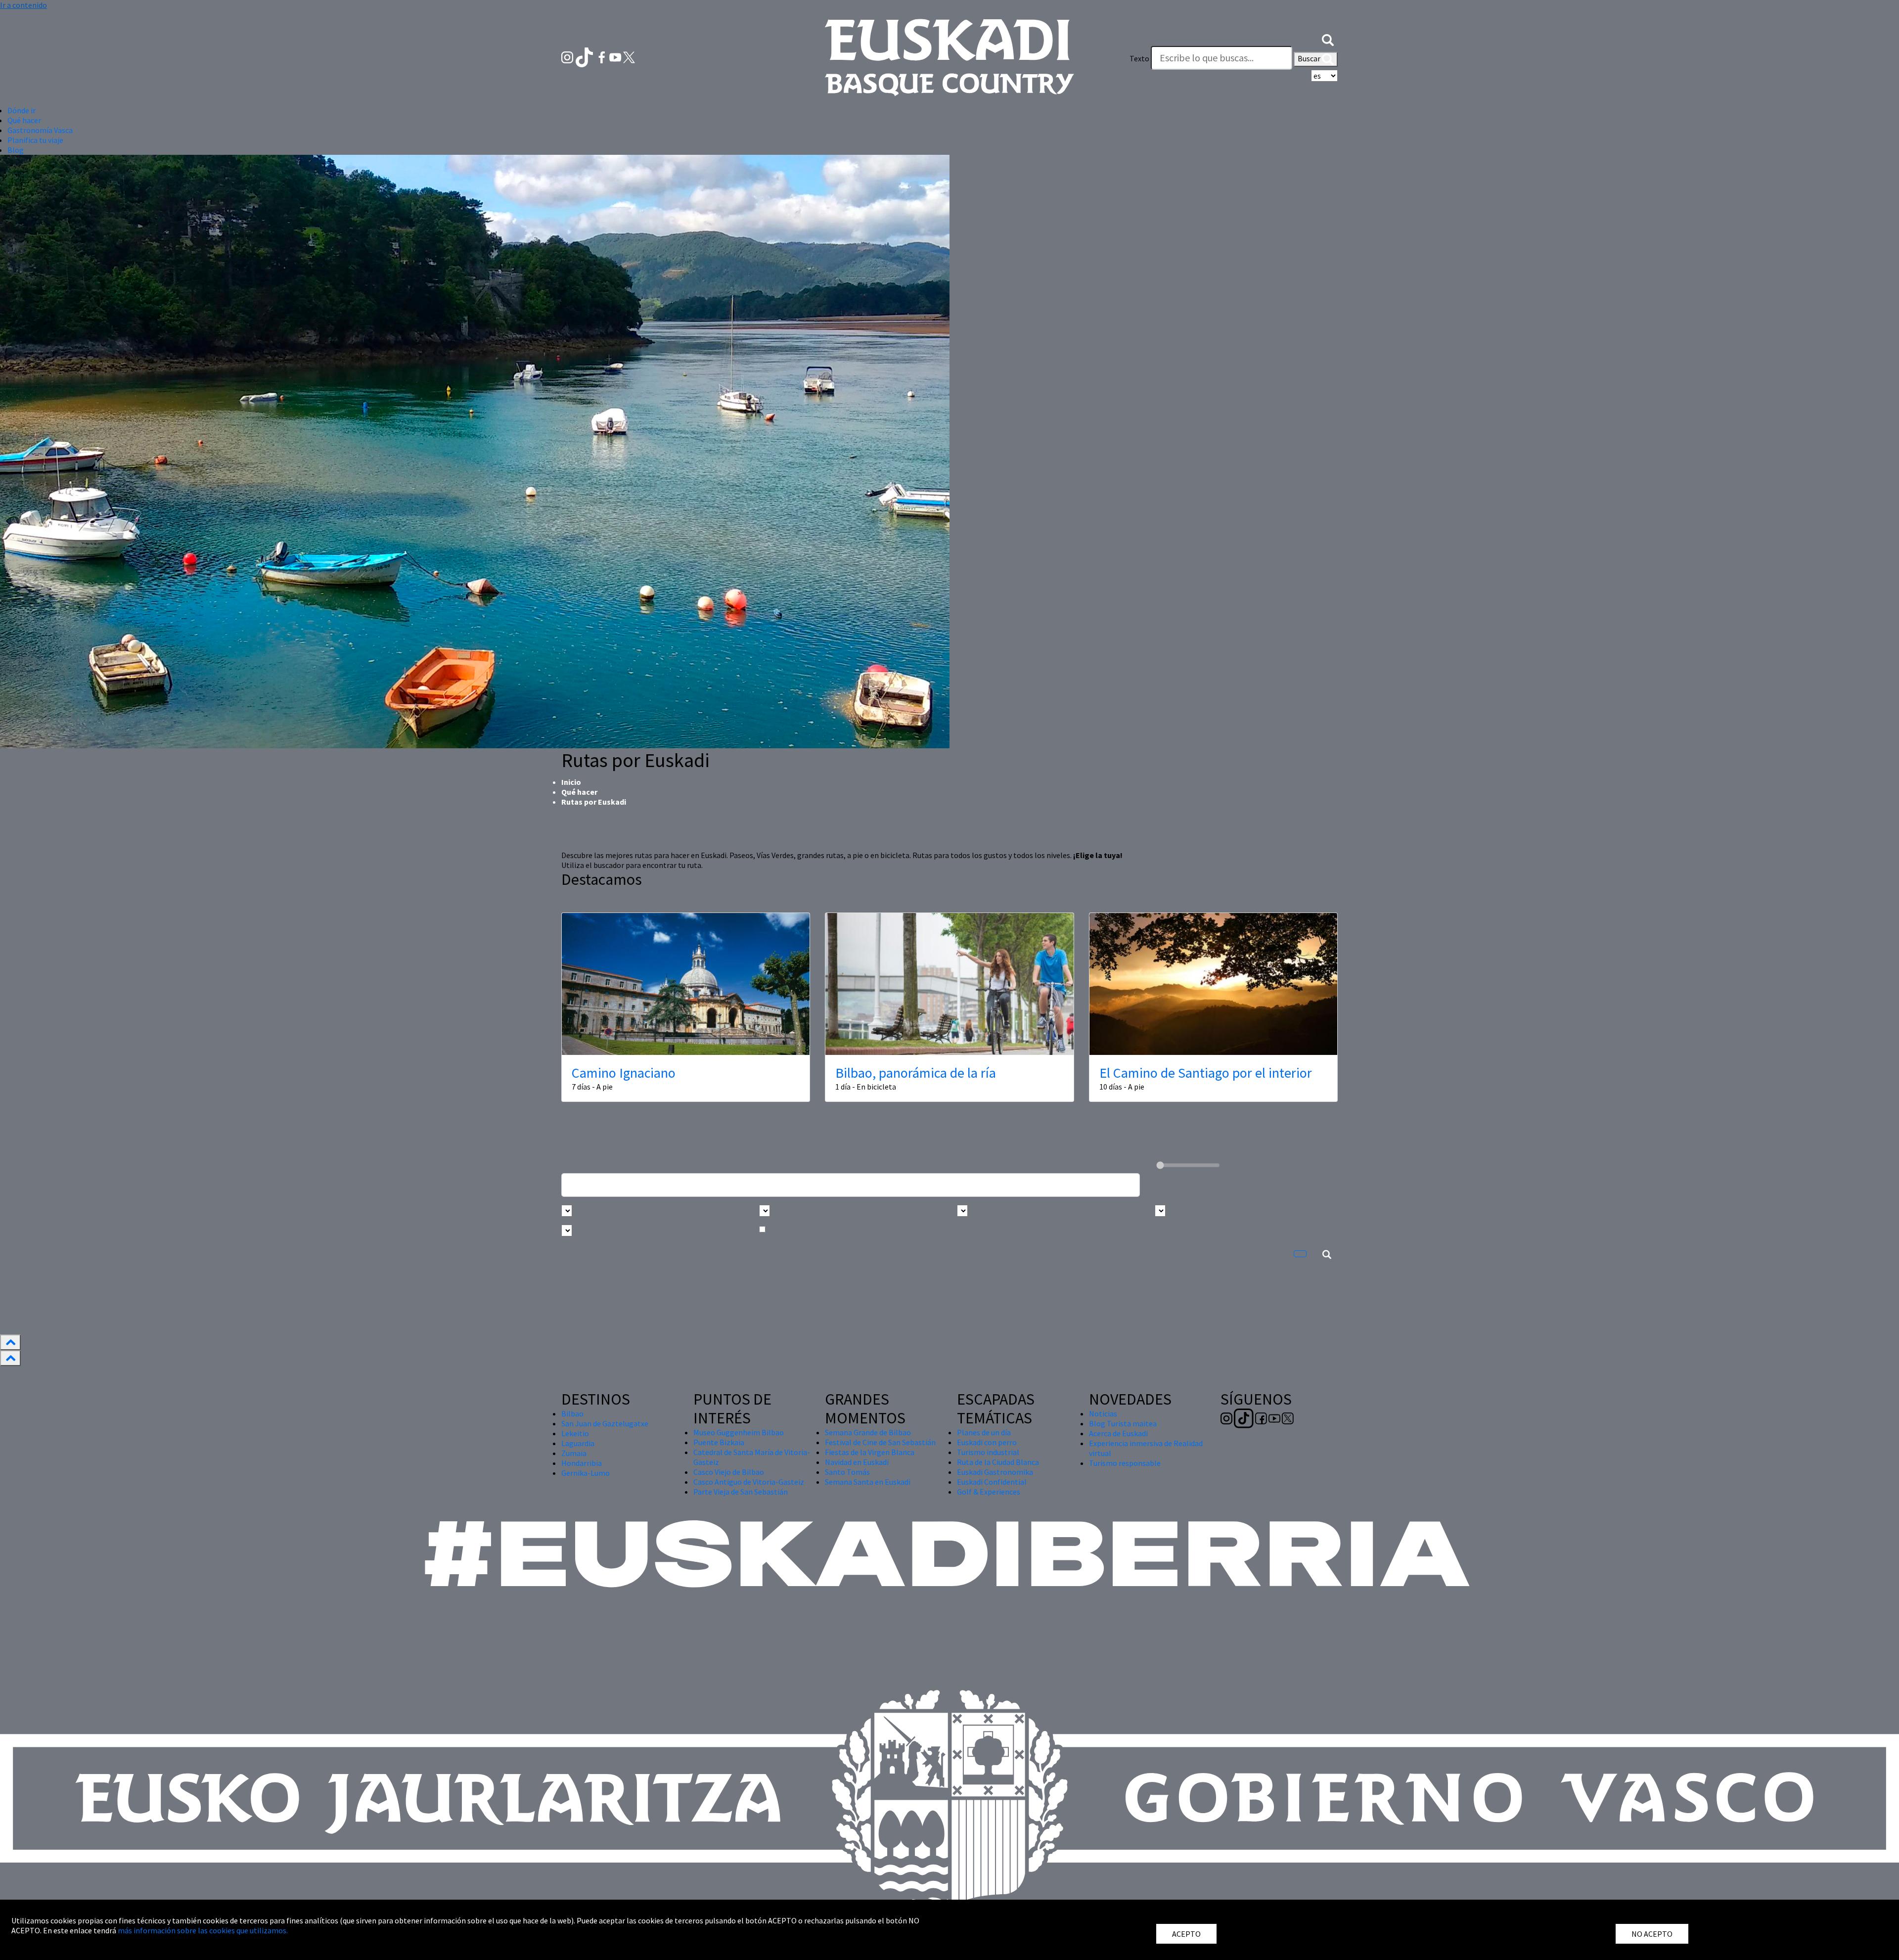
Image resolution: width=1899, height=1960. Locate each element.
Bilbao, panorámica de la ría (916, 1073)
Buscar (1310, 58)
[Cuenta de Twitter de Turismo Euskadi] (629, 56)
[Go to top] (10, 1342)
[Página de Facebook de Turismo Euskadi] (603, 56)
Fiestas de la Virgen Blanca (870, 1452)
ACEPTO (1186, 1934)
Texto (1139, 58)
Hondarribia (582, 1463)
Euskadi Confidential (992, 1482)
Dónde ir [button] (22, 110)
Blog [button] (16, 150)
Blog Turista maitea (1123, 1423)
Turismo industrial (988, 1452)
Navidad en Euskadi (857, 1462)
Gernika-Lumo (586, 1473)
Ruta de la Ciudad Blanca (998, 1462)
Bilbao (572, 1413)
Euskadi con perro (987, 1442)
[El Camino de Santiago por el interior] (1213, 984)
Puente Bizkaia (719, 1442)
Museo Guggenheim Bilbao (739, 1432)
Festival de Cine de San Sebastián (880, 1442)
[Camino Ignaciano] (686, 984)
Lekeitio (575, 1433)
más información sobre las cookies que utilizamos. (203, 1930)
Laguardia (578, 1443)
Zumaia (574, 1453)
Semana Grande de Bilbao (868, 1432)
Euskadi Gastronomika (995, 1472)
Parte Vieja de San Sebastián (741, 1492)
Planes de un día (984, 1432)
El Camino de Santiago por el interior (1206, 1073)
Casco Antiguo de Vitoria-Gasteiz (749, 1482)
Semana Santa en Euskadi (868, 1482)
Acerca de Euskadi (1118, 1433)
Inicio (571, 782)
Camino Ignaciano (624, 1073)
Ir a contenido (23, 5)
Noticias (1103, 1413)
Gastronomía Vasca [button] (40, 130)
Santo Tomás (847, 1472)
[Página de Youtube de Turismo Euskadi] (616, 56)
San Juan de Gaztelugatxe (605, 1423)
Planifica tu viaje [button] (35, 140)
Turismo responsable (1125, 1463)
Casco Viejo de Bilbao (729, 1472)
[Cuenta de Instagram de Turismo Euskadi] (568, 56)
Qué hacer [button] (24, 120)
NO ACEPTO (1652, 1934)
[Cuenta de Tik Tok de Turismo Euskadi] (585, 56)
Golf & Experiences (989, 1492)
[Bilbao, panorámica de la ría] (949, 984)
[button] (1328, 39)
